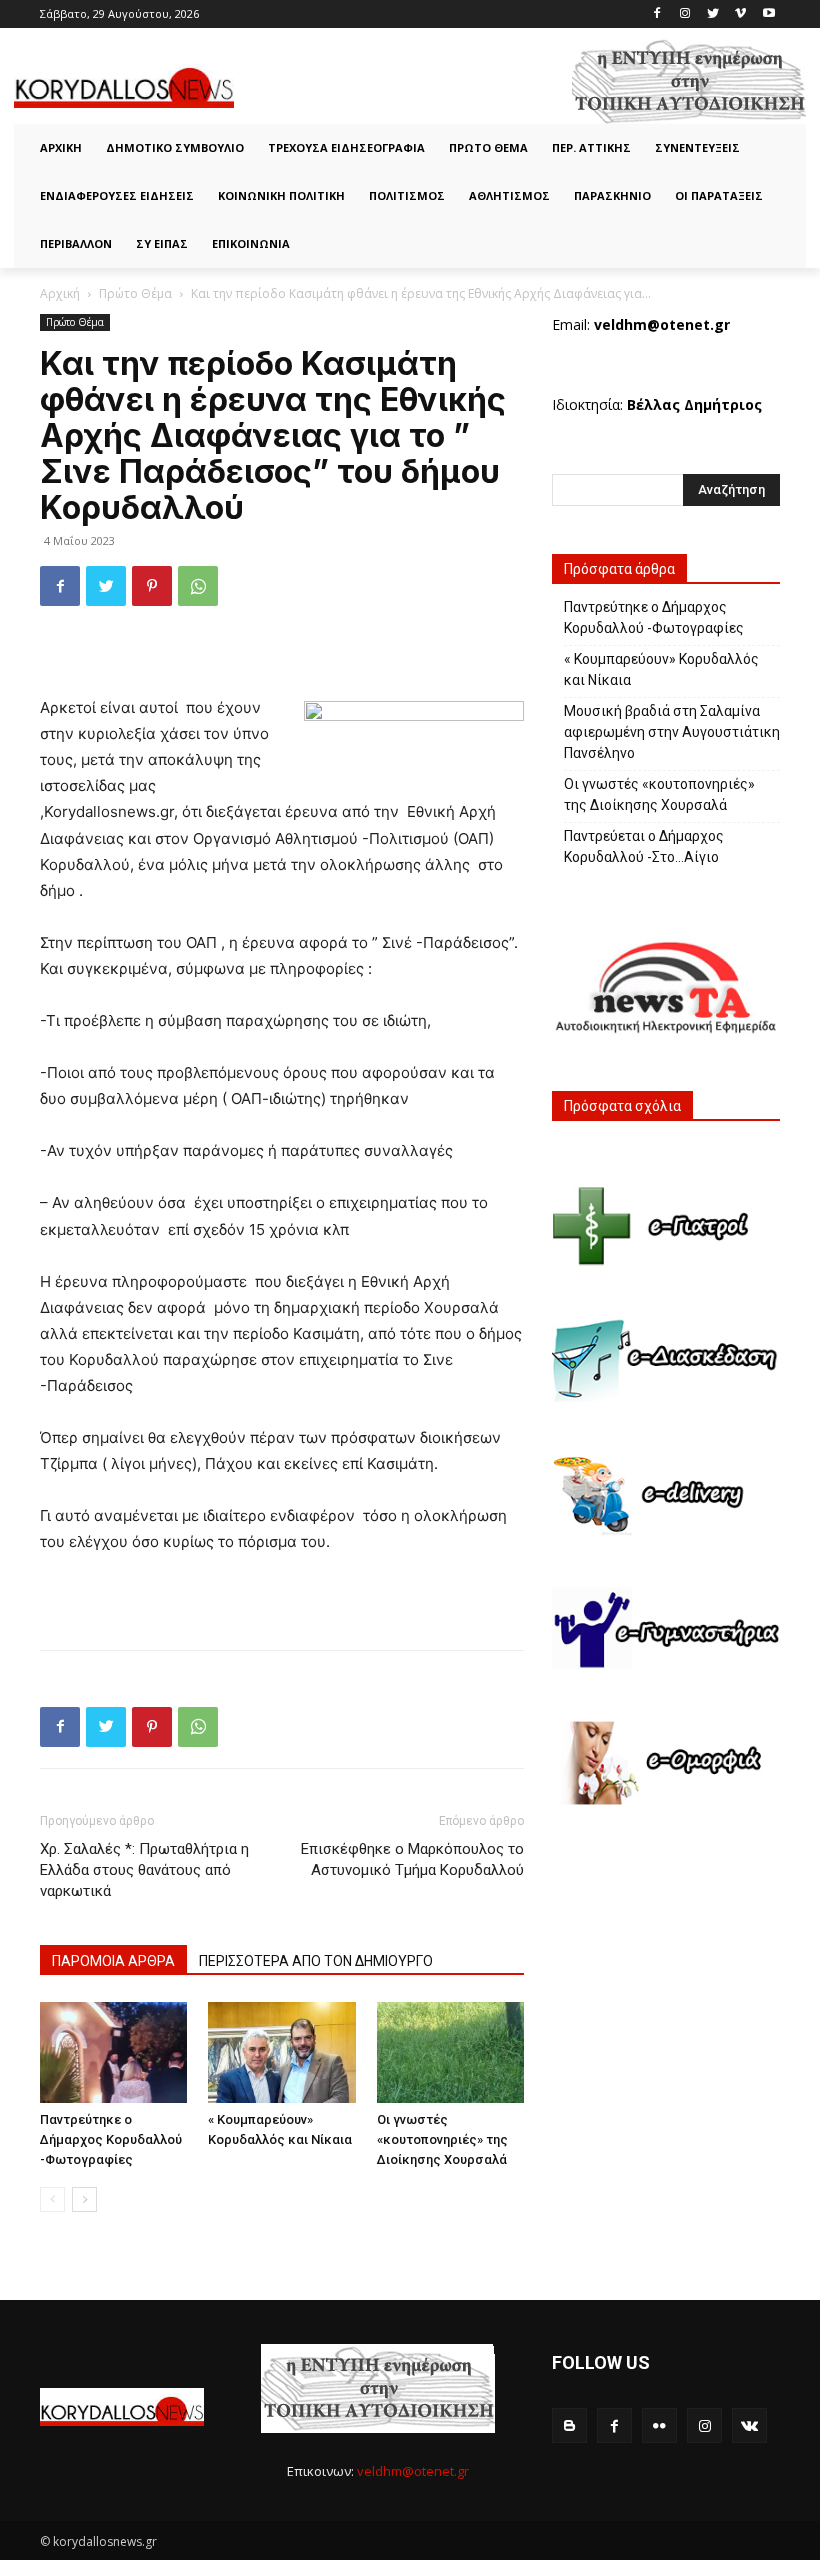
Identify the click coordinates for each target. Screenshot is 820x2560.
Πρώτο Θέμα (135, 293)
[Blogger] (569, 2425)
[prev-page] (52, 2199)
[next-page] (84, 2199)
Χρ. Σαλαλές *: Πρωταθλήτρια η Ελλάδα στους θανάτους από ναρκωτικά (144, 1870)
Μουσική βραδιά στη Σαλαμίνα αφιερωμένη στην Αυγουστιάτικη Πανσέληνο (672, 732)
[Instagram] (685, 14)
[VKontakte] (749, 2425)
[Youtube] (768, 14)
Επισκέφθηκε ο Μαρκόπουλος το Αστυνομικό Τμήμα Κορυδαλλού (412, 1859)
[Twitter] (713, 14)
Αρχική (60, 293)
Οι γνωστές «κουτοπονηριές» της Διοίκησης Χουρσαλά (442, 2139)
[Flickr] (659, 2425)
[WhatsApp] (198, 586)
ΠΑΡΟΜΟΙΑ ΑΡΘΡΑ (113, 1961)
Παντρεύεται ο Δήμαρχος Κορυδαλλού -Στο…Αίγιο (644, 846)
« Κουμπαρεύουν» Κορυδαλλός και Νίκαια (661, 669)
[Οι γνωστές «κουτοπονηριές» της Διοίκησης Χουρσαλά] (450, 2052)
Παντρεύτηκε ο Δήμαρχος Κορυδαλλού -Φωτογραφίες (111, 2139)
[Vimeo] (740, 14)
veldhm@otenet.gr (413, 2471)
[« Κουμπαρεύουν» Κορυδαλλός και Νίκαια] (281, 2052)
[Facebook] (657, 14)
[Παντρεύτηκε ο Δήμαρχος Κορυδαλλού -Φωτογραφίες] (113, 2052)
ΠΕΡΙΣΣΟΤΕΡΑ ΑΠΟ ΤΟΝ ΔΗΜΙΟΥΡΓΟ (316, 1961)
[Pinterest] (152, 586)
